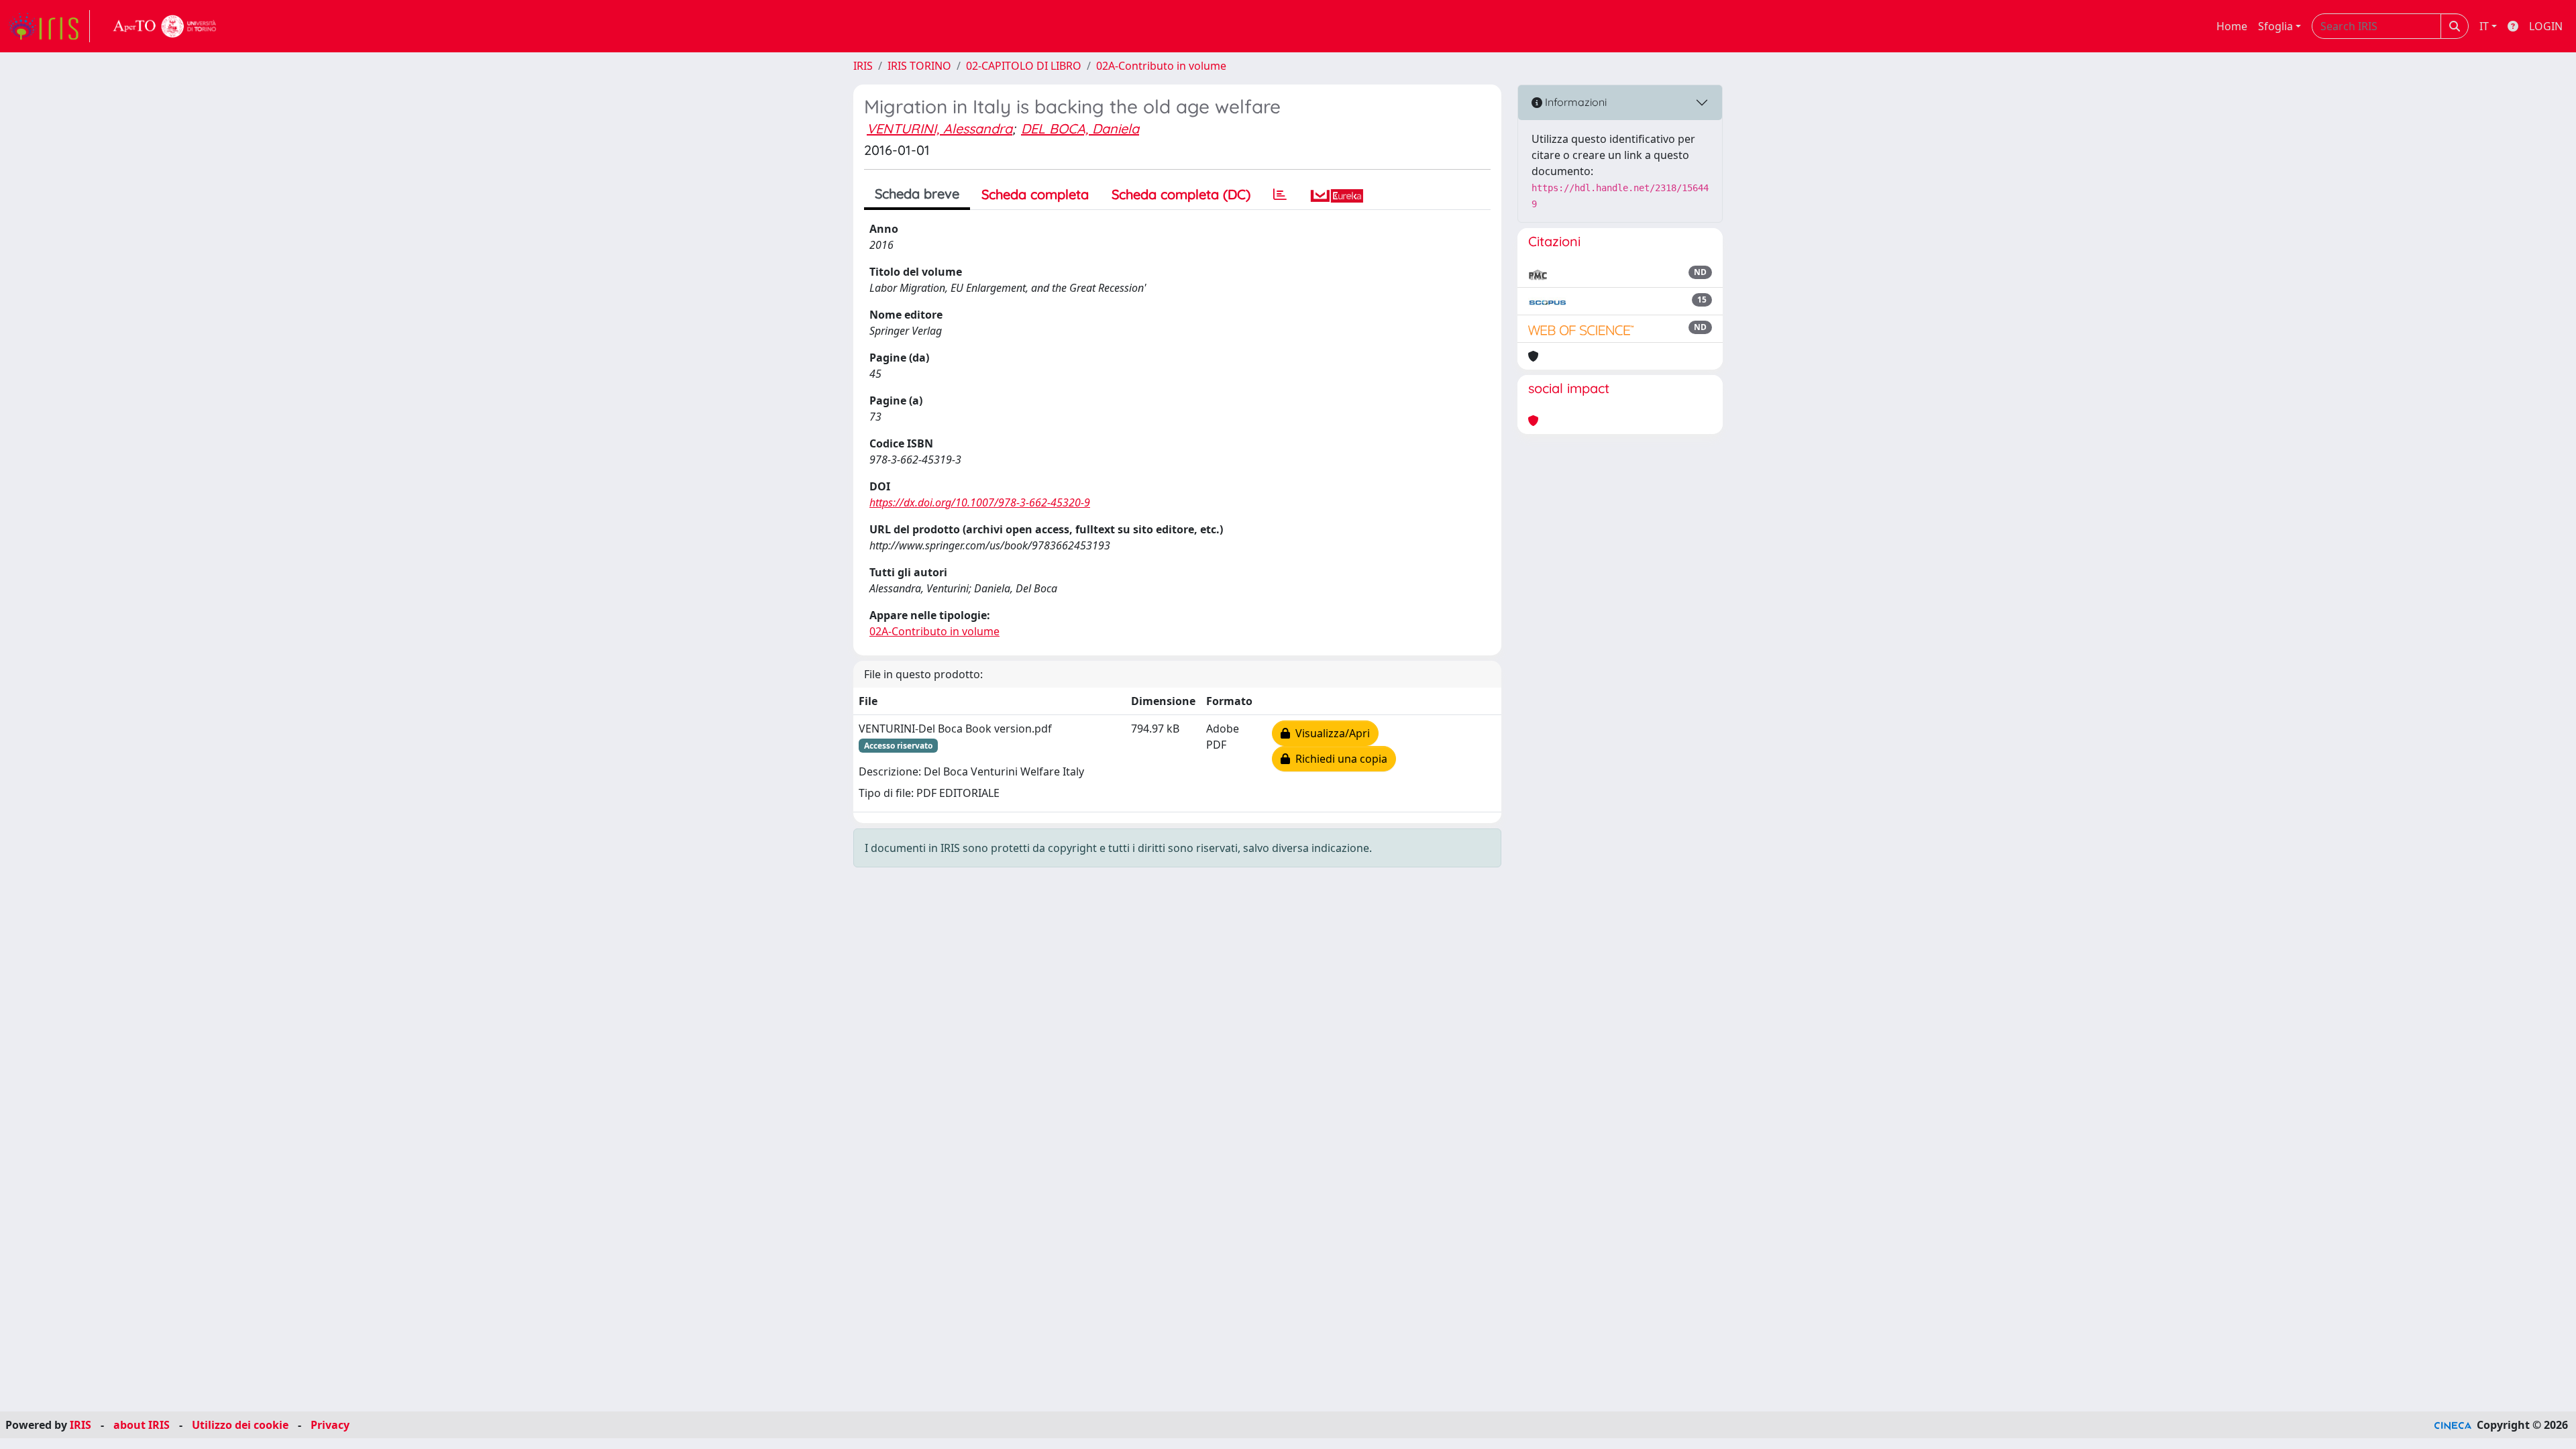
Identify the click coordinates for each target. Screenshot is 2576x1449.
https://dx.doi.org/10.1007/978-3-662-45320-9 (980, 502)
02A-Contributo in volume (1161, 66)
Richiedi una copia (1339, 759)
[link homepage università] (165, 26)
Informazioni (1574, 102)
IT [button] (2484, 26)
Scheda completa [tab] (1035, 194)
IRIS (863, 66)
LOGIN (2546, 26)
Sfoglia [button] (2275, 26)
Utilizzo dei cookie (240, 1425)
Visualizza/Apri (1330, 733)
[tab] (1280, 195)
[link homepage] (49, 26)
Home (2232, 26)
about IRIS (142, 1425)
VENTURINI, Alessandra (940, 128)
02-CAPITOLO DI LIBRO (1024, 66)
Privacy (330, 1425)
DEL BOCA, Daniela (1080, 128)
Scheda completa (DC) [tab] (1181, 194)
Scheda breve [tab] (917, 194)
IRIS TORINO (919, 66)
